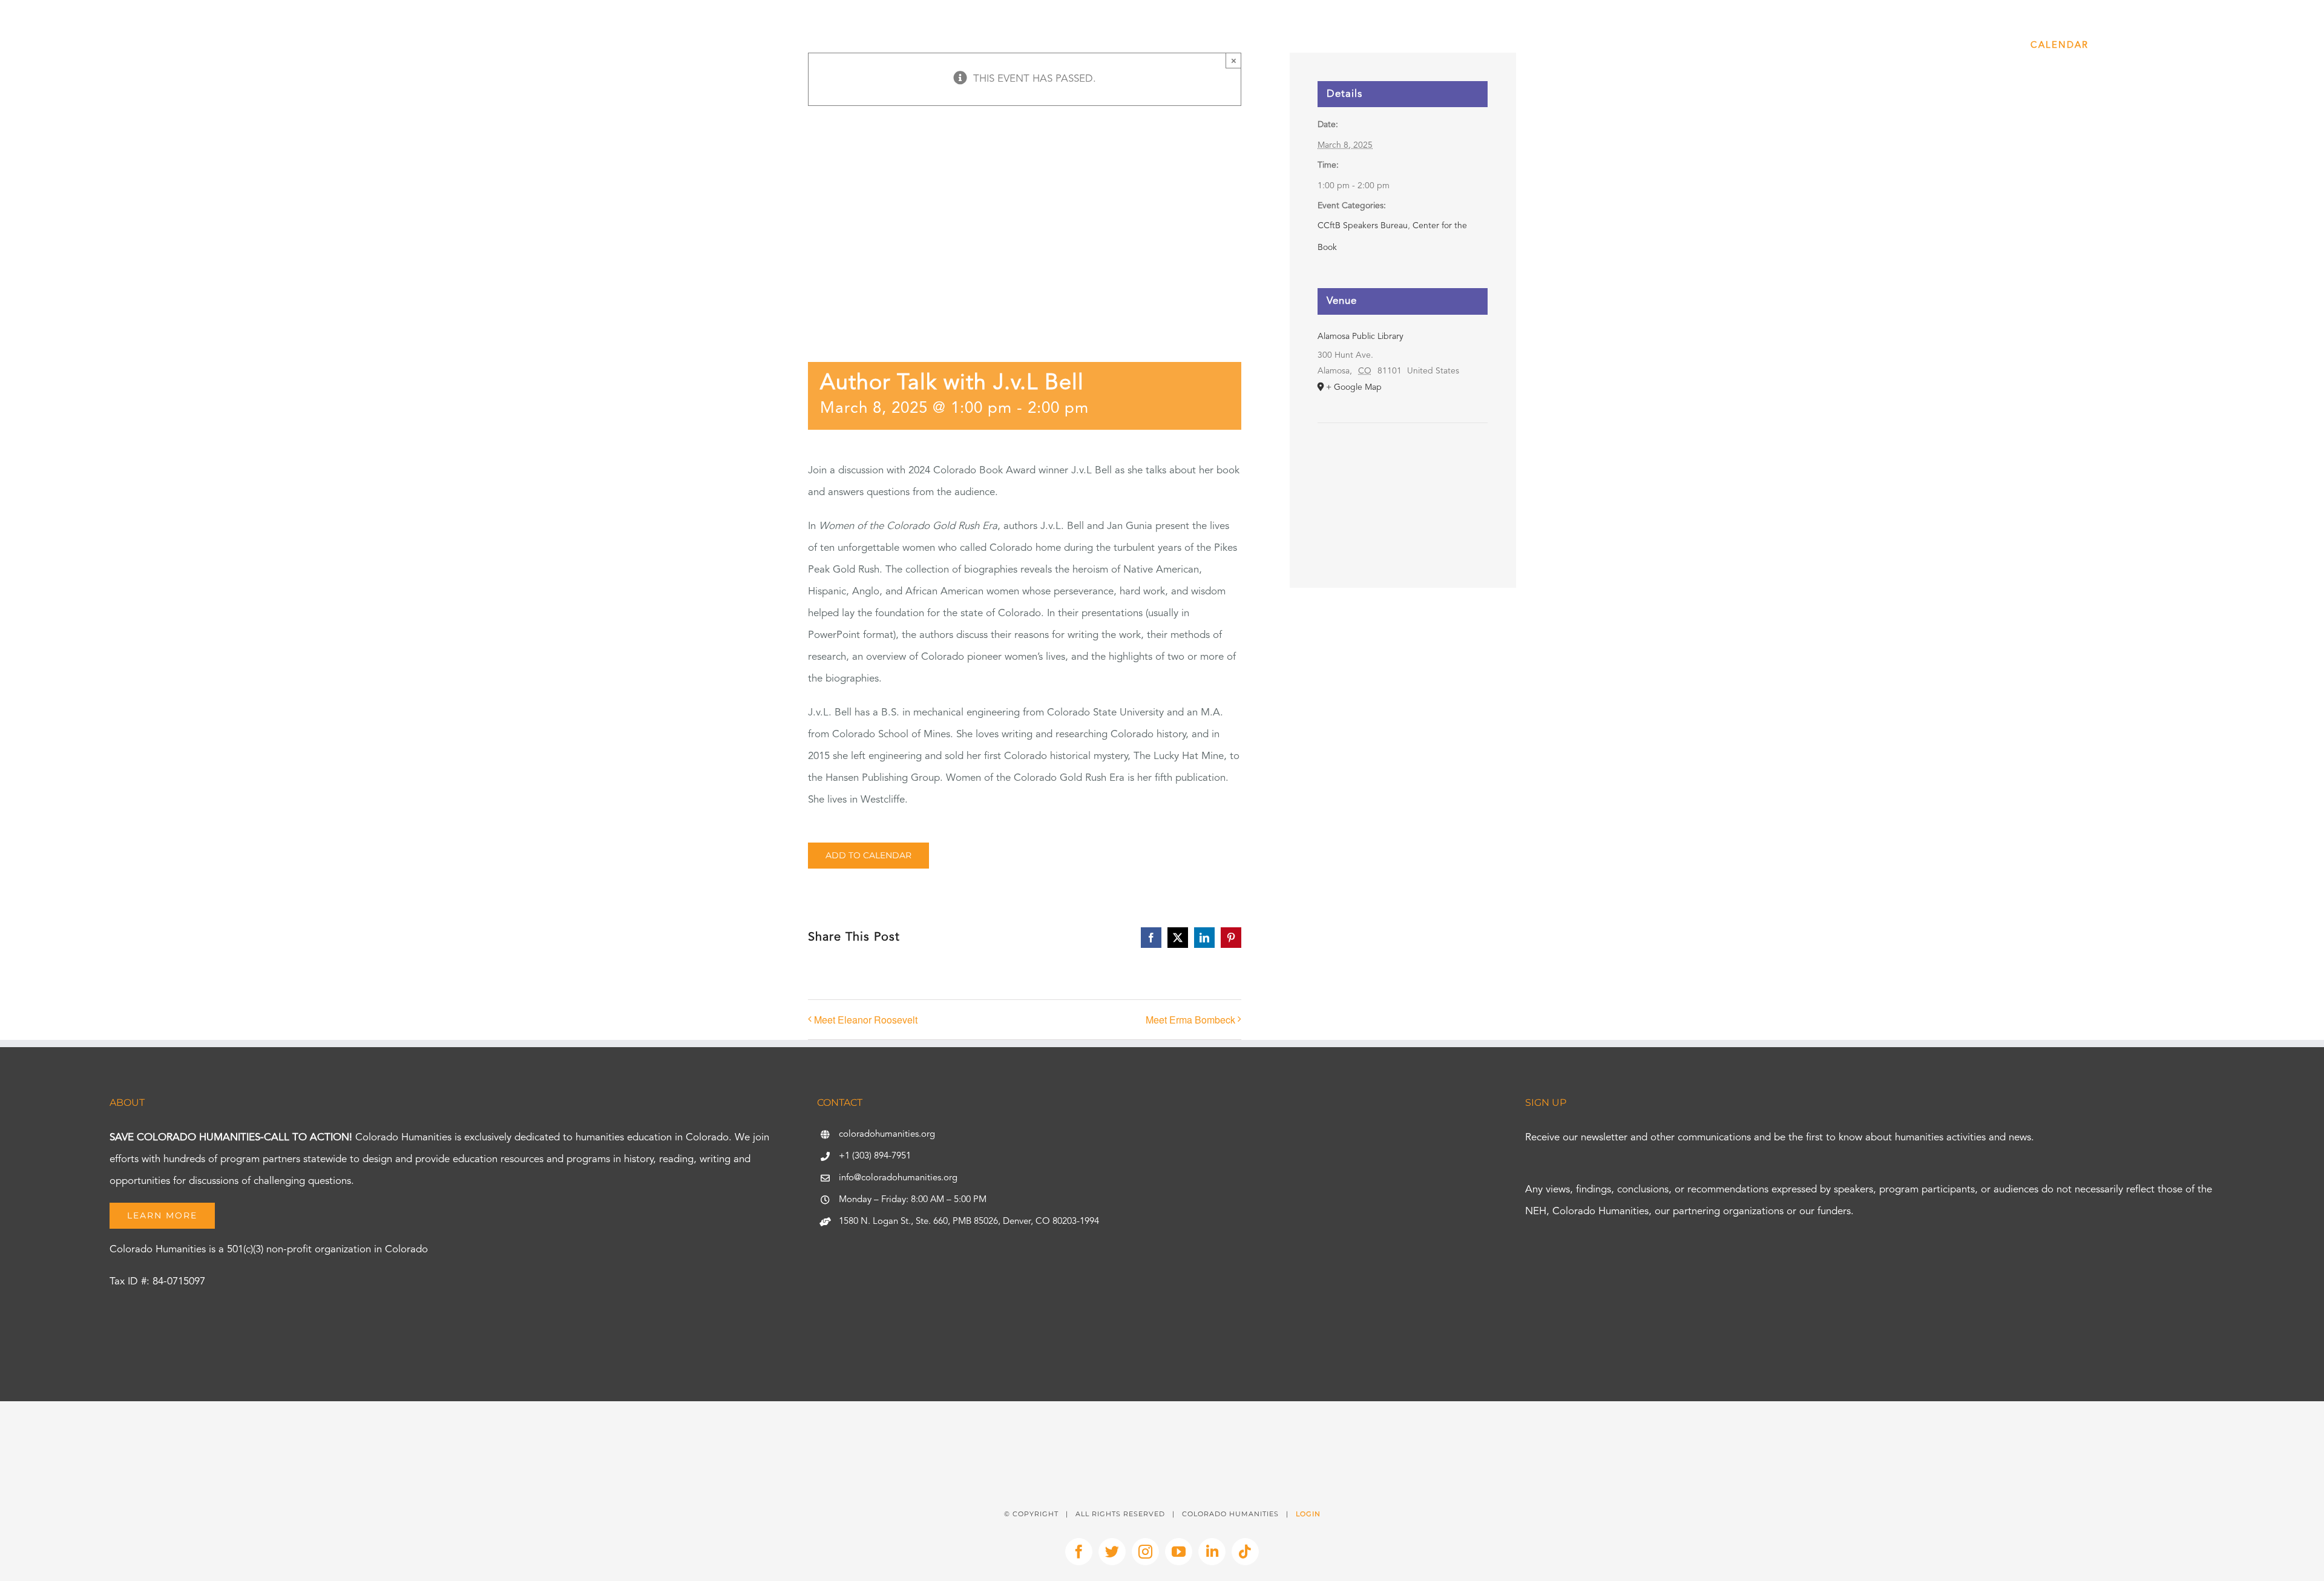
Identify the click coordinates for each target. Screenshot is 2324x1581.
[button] (2243, 45)
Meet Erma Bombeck (1190, 1020)
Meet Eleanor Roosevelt (866, 1020)
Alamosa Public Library (1361, 337)
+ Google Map (1354, 387)
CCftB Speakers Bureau (1363, 226)
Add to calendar (868, 856)
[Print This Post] (1162, 1423)
